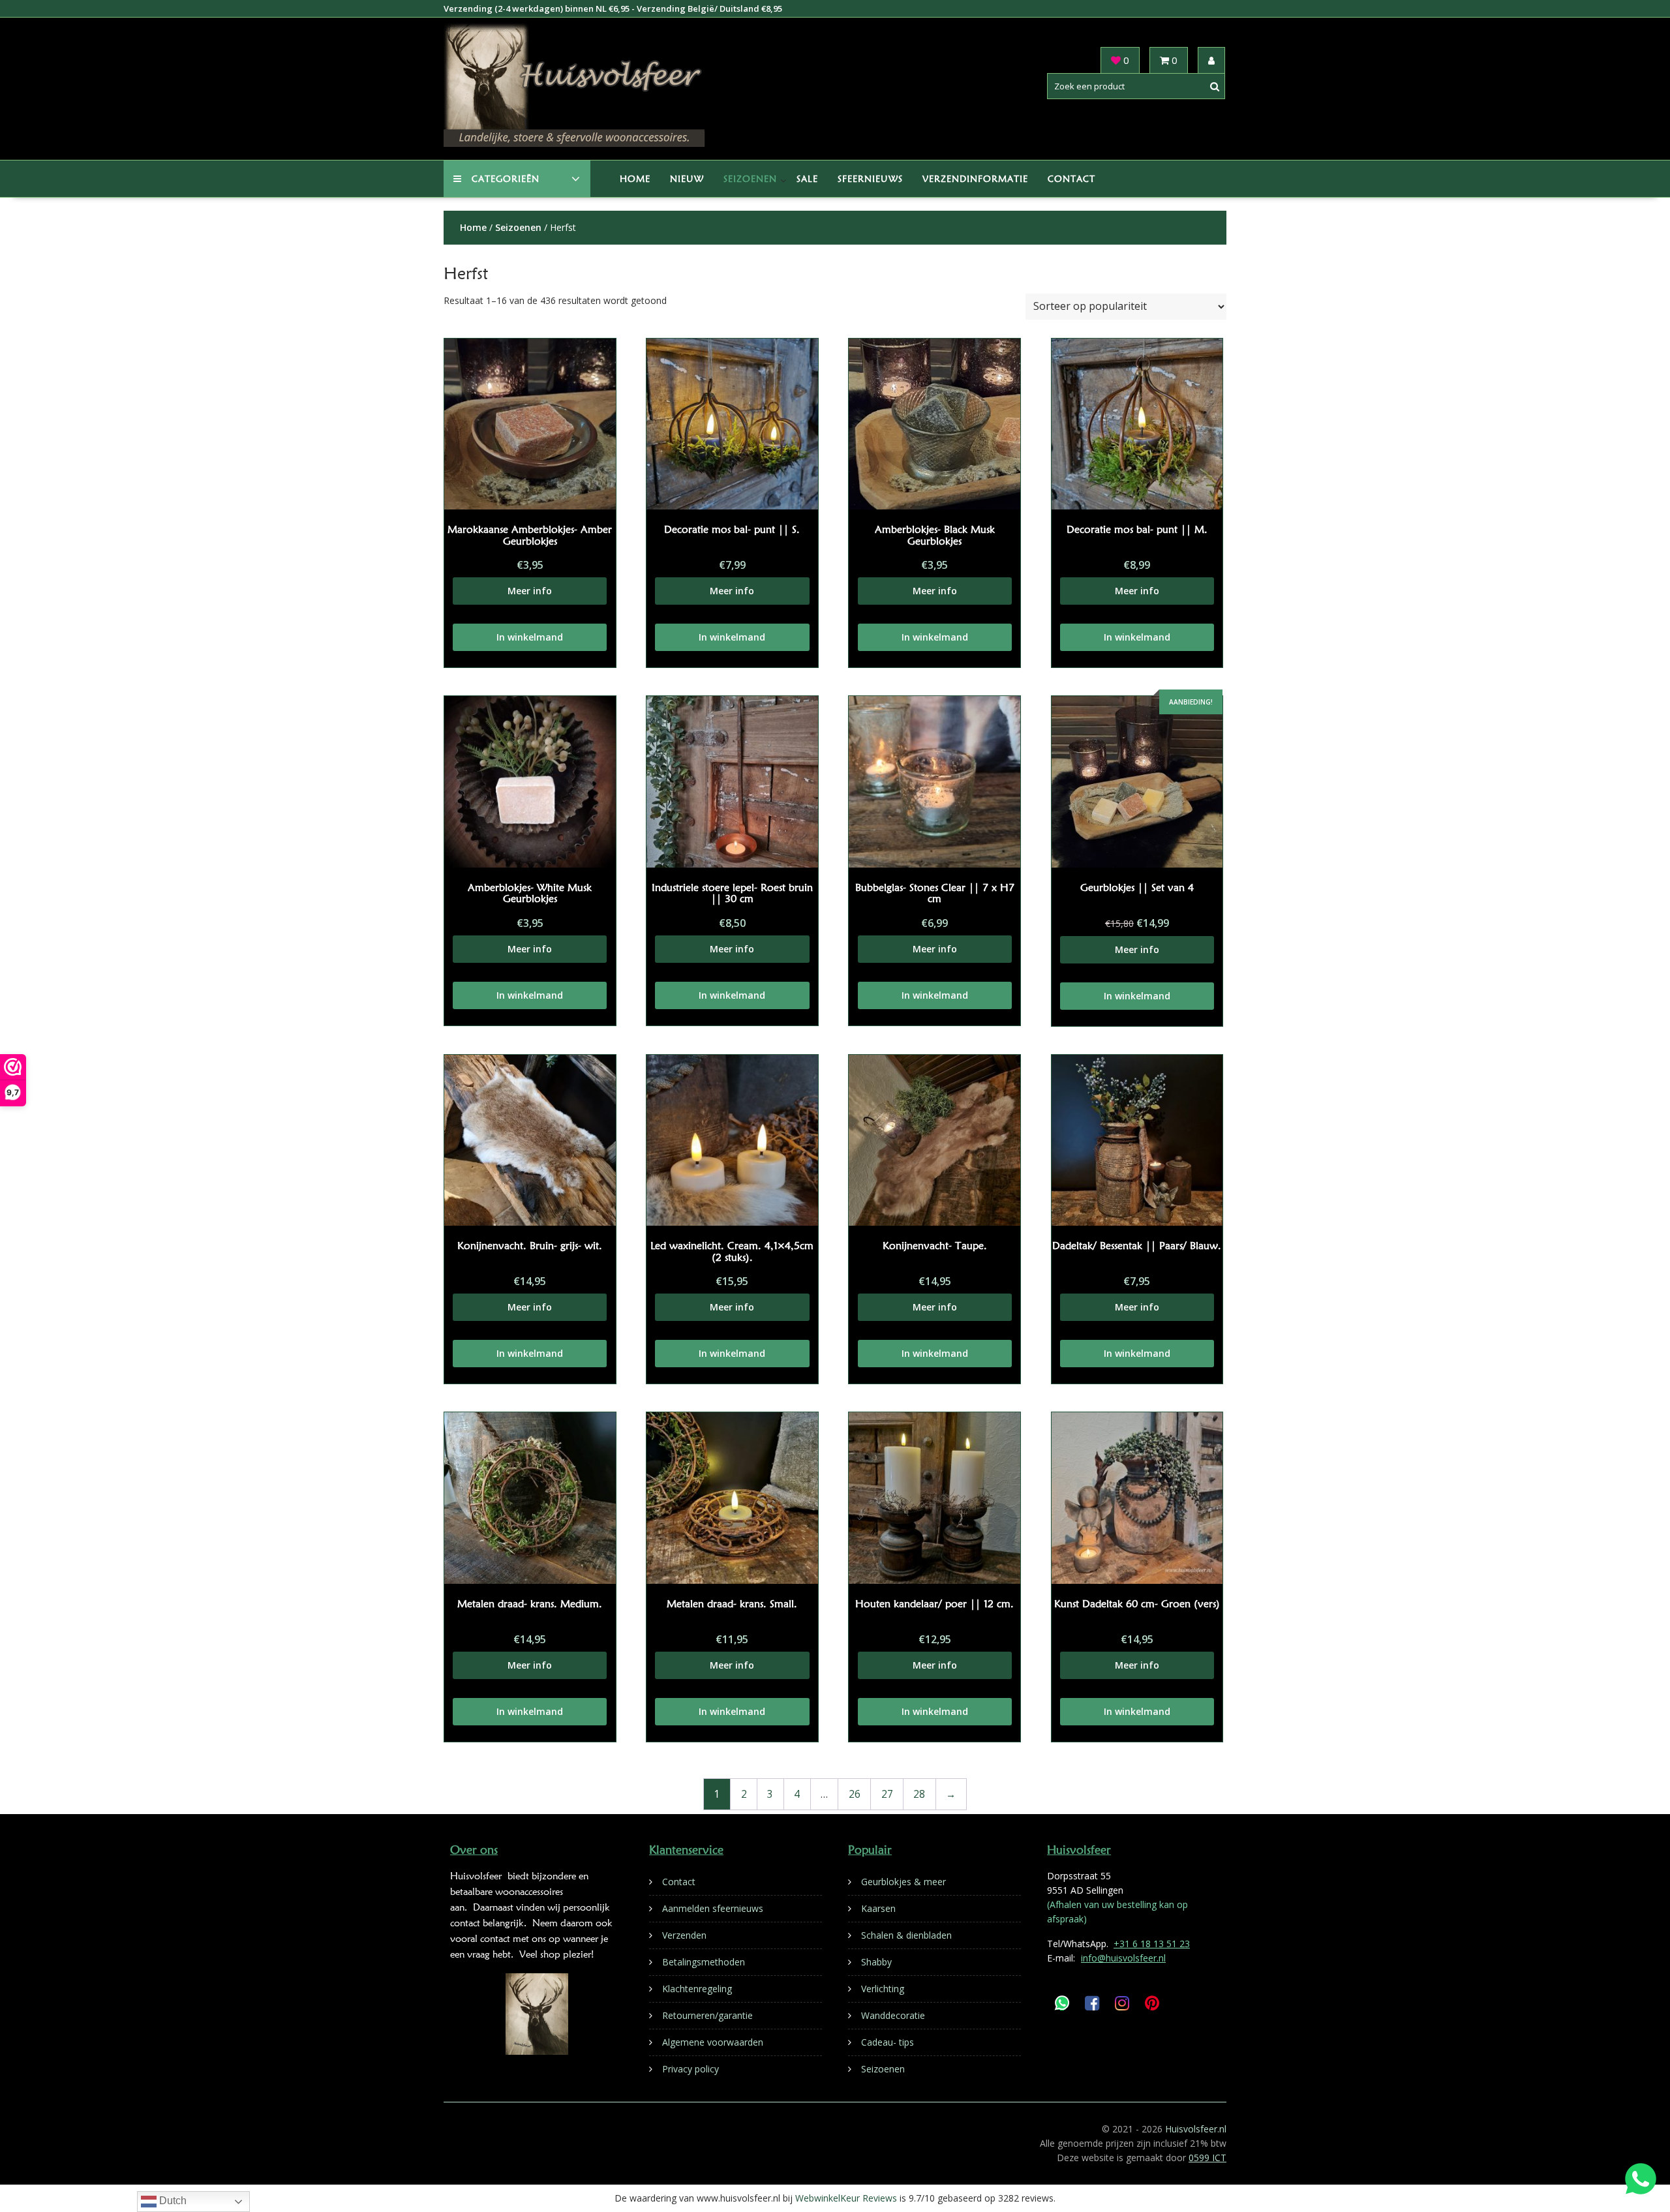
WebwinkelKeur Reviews (846, 2198)
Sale (807, 179)
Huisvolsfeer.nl (1196, 2129)
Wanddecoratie (893, 2015)
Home (635, 179)
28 (919, 1794)
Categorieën (506, 179)
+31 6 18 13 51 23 (1152, 1944)
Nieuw (687, 179)
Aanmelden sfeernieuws (713, 1908)
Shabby (876, 1962)
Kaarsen (878, 1908)
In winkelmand (530, 637)
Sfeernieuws (870, 179)
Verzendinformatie (975, 179)
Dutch (172, 2201)
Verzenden (684, 1935)
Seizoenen (750, 179)
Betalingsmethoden (704, 1962)
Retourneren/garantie (707, 2015)
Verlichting (883, 1989)
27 (887, 1794)
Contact (1071, 179)
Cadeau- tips (888, 2042)
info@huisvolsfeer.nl (1123, 1958)
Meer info (530, 591)
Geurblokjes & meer (903, 1882)
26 (855, 1794)
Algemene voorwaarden (713, 2042)
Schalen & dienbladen (906, 1935)
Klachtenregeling (697, 1989)
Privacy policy (691, 2069)
